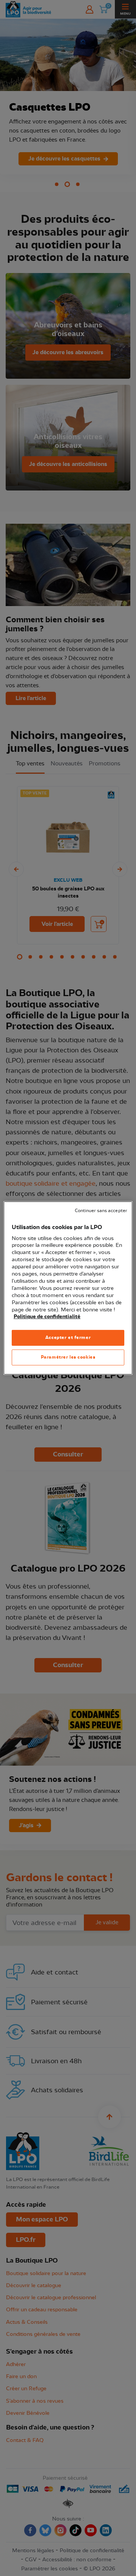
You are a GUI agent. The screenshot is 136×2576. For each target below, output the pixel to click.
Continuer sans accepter (101, 1211)
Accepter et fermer (68, 1337)
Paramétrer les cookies (68, 1357)
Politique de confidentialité (47, 1317)
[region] (68, 1288)
